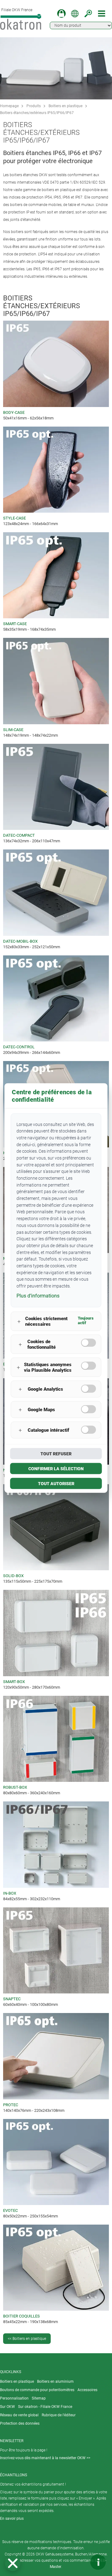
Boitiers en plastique (65, 106)
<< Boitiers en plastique (27, 2339)
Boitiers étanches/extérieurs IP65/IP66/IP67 (37, 113)
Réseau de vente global (19, 2415)
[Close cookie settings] (13, 2563)
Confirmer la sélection (56, 1469)
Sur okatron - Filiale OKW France (45, 2407)
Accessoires (87, 2390)
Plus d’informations (38, 1295)
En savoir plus (12, 2519)
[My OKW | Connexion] (61, 14)
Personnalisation (14, 2398)
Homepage (9, 106)
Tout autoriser (56, 1484)
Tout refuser (56, 1454)
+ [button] (19, 1321)
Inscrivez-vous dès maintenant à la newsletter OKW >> (45, 2458)
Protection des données (20, 2423)
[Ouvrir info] (98, 2562)
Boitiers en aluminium (55, 2382)
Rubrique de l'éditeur (59, 2415)
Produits (34, 106)
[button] (13, 2563)
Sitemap (39, 2398)
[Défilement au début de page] (79, 2562)
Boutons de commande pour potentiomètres (37, 2390)
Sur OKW (7, 2407)
